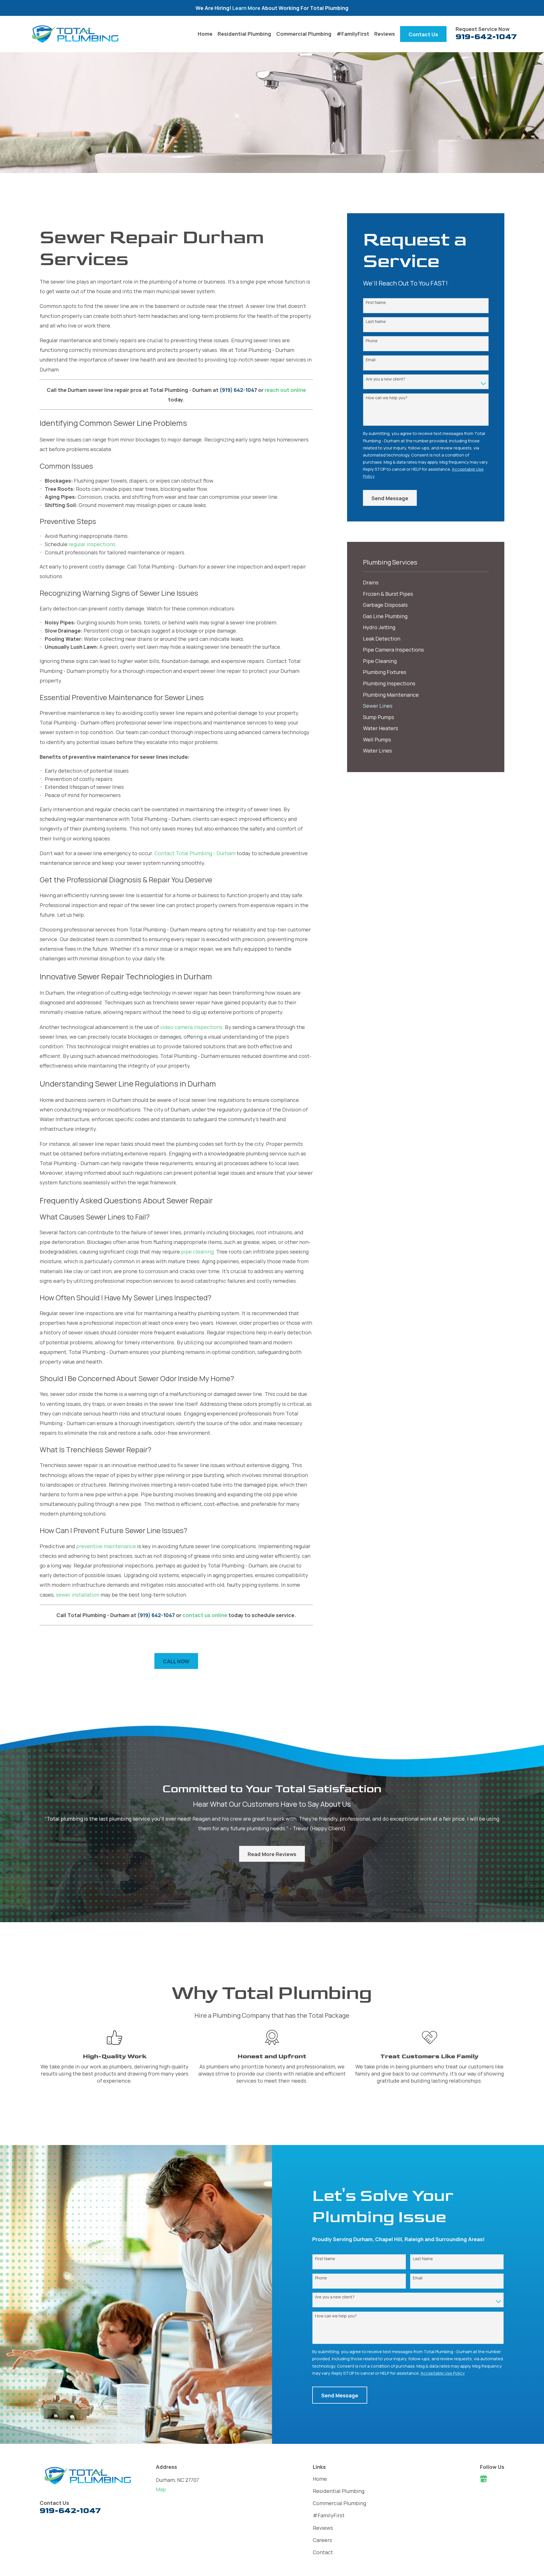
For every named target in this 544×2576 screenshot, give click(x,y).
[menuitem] (426, 583)
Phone (372, 341)
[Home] (75, 34)
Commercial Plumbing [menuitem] (304, 34)
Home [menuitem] (205, 34)
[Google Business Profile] (484, 2479)
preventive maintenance (106, 1546)
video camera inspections (191, 1027)
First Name (376, 303)
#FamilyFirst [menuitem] (353, 34)
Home (320, 2479)
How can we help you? (387, 398)
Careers (322, 2540)
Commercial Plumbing (339, 2503)
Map (161, 2489)
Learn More (247, 8)
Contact (323, 2552)
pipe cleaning (197, 1252)
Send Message (390, 498)
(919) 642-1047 (238, 390)
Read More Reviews (272, 1854)
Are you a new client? (386, 379)
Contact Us (423, 34)
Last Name (376, 322)
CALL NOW (176, 1661)
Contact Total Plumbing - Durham (195, 853)
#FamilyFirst (329, 2515)
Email (371, 360)
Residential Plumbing (339, 2491)
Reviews (323, 2528)
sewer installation (78, 1595)
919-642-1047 (486, 37)
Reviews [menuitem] (385, 34)
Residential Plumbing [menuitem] (244, 34)
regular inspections (92, 544)
